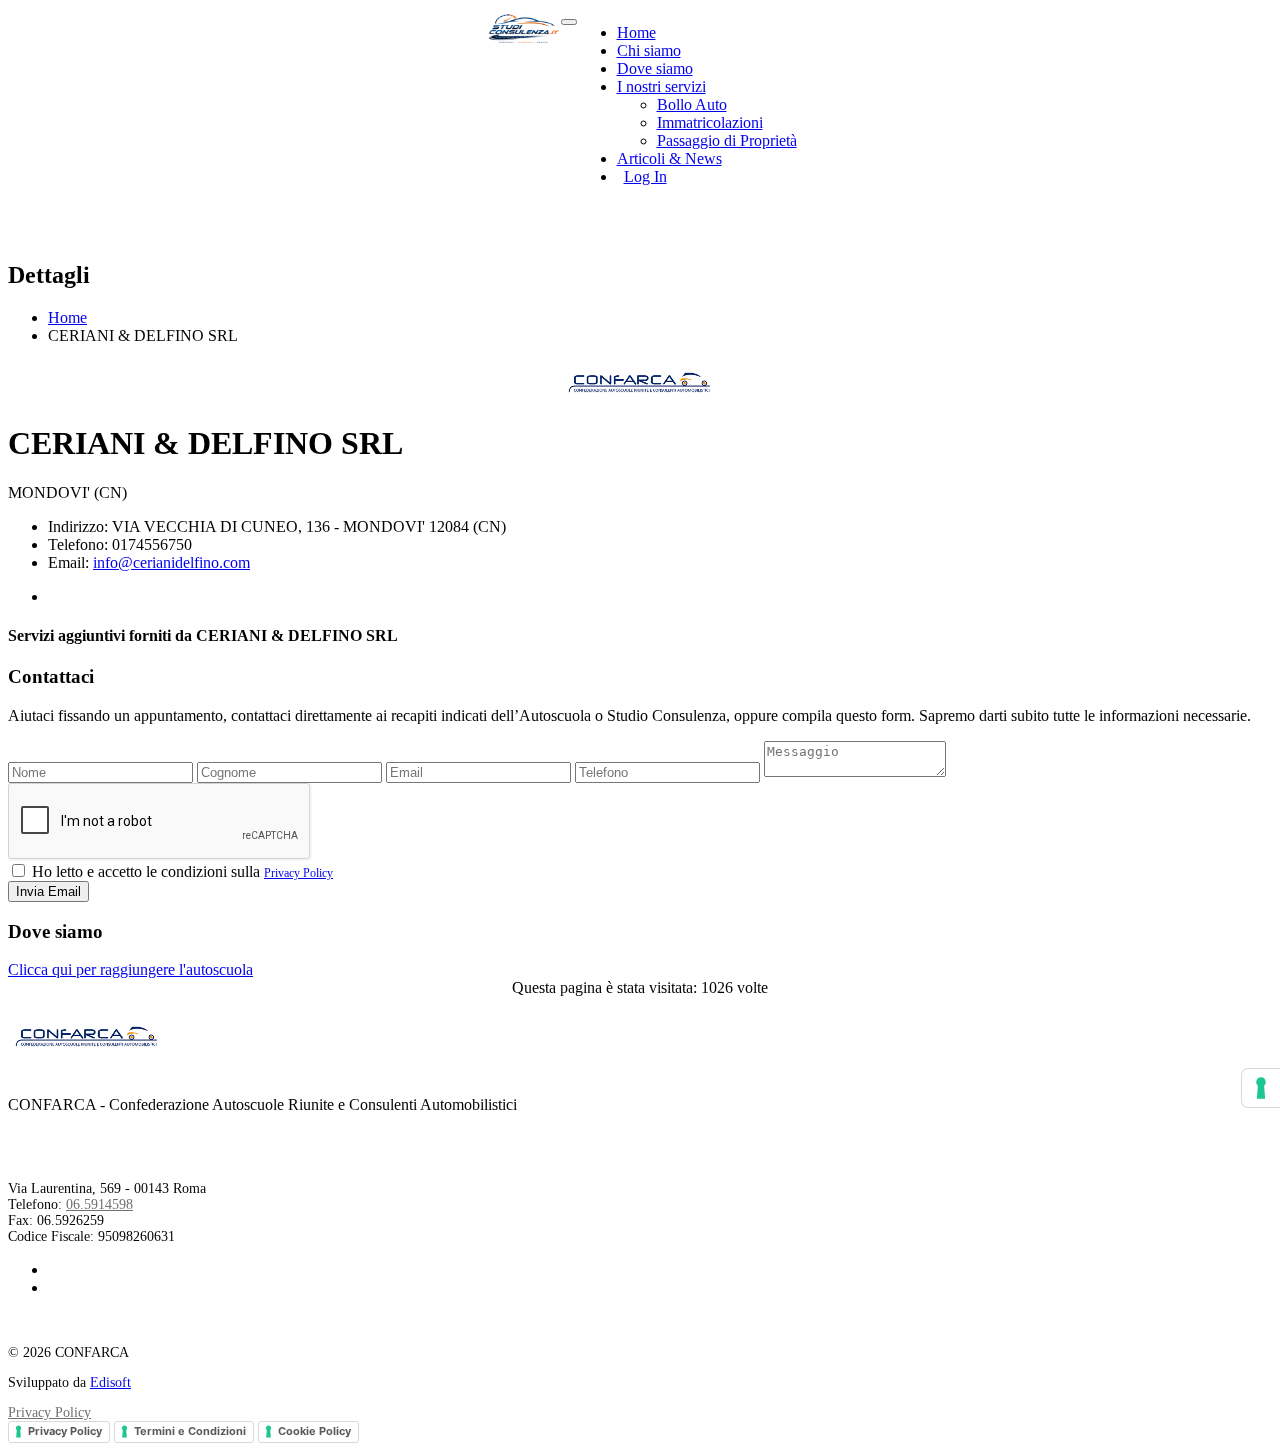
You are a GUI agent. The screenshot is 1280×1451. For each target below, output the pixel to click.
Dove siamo (655, 68)
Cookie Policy (314, 1431)
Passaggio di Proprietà (727, 140)
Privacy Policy (298, 873)
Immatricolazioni (710, 122)
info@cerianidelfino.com (171, 562)
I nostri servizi (661, 86)
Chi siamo (649, 50)
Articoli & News (669, 158)
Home (636, 32)
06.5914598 (99, 1204)
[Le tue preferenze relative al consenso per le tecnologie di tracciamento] (1261, 1088)
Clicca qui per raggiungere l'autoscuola (130, 969)
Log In (645, 176)
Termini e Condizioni (190, 1431)
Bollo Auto (692, 104)
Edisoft (110, 1382)
